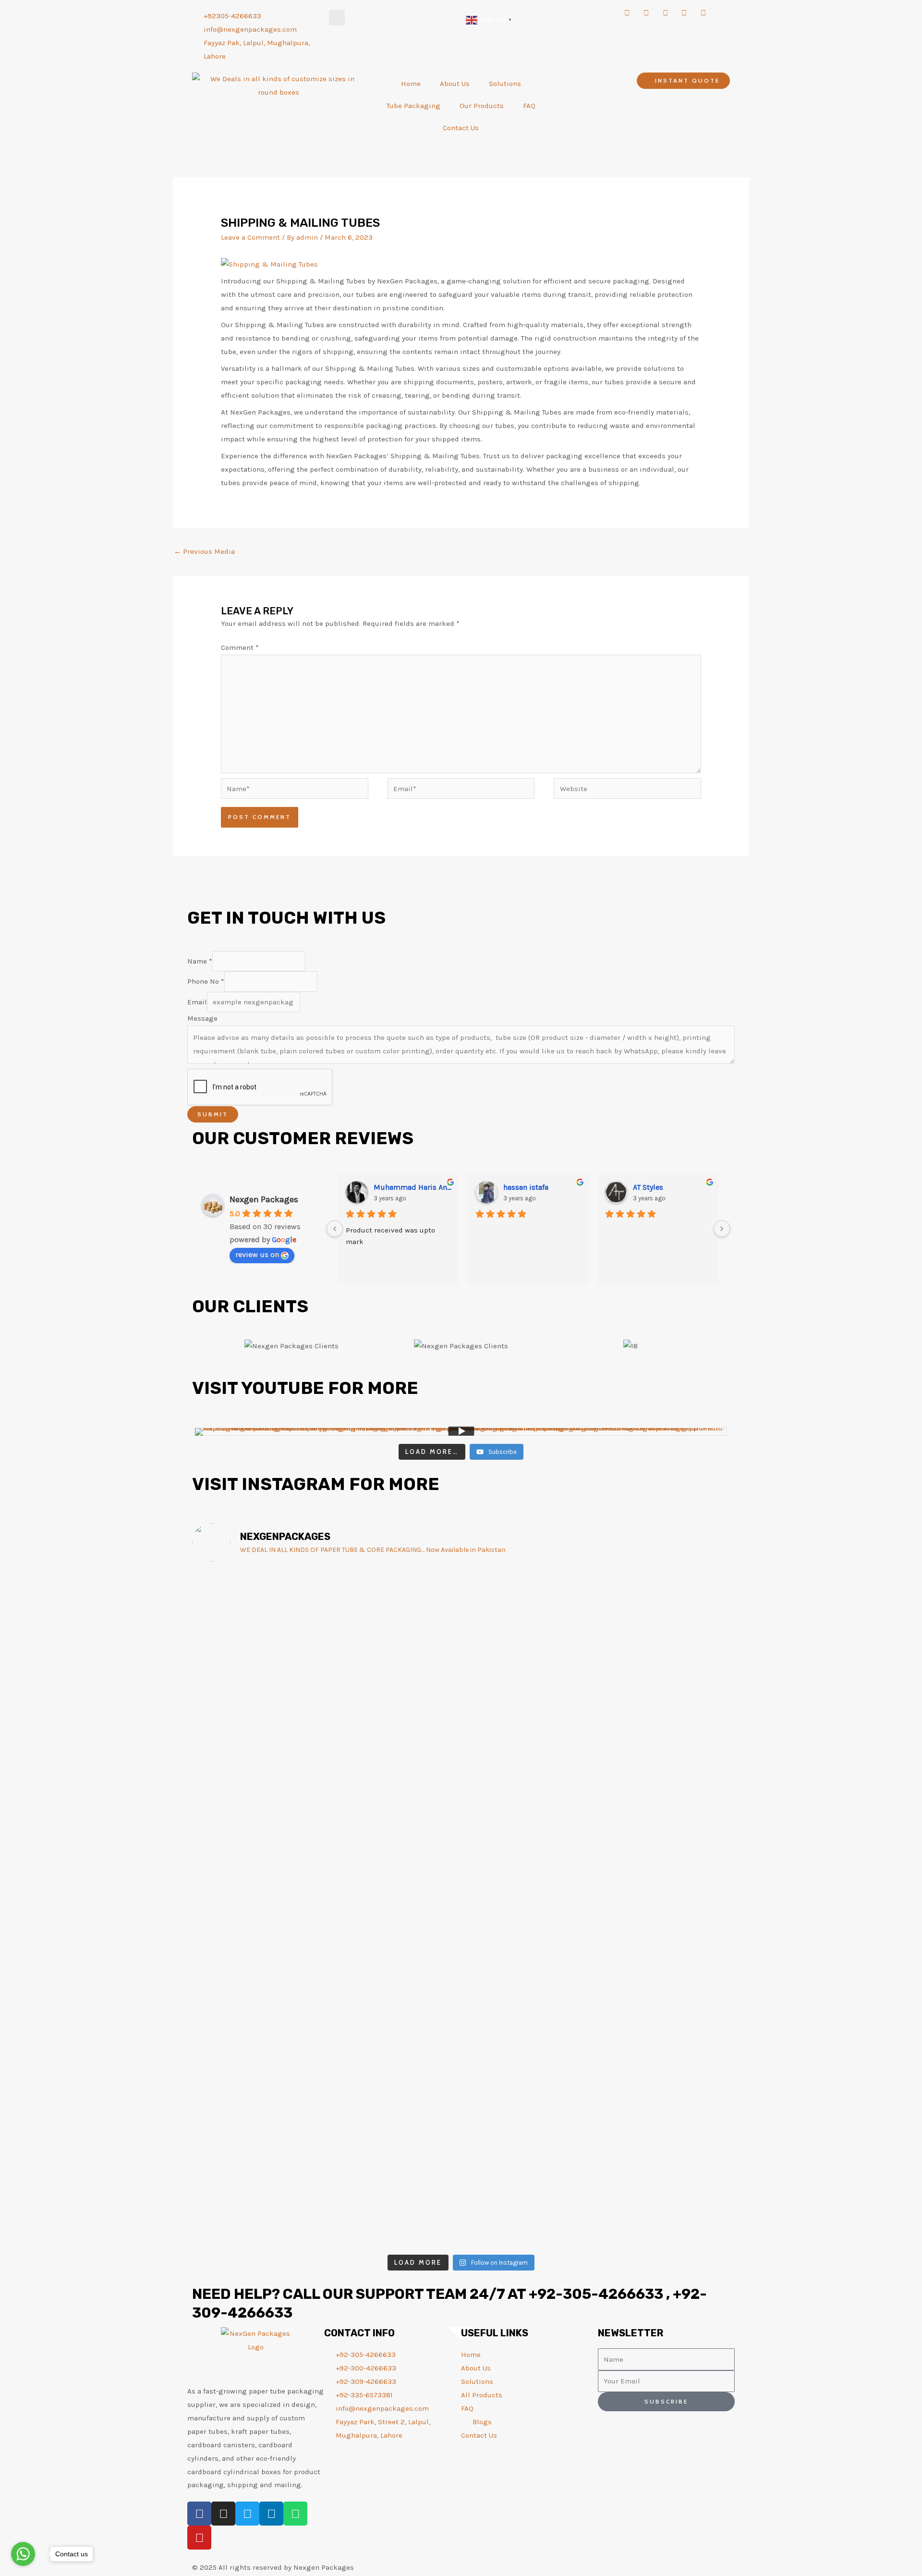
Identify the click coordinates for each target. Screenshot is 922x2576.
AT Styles (648, 1187)
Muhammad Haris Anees (412, 1187)
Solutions (505, 84)
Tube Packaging (413, 106)
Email (197, 1002)
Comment (240, 647)
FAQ (529, 106)
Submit (213, 1114)
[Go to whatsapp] (23, 2554)
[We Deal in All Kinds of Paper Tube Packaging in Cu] (416, 1700)
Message (202, 1018)
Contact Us (461, 128)
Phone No (206, 981)
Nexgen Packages (264, 1199)
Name (200, 961)
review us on (257, 1254)
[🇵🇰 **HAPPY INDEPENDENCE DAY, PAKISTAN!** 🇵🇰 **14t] (235, 1780)
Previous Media (204, 551)
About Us (455, 84)
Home (411, 84)
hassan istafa (526, 1187)
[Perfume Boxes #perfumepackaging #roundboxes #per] (325, 1606)
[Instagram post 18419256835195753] (596, 2006)
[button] (337, 18)
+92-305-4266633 (596, 2294)
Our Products (482, 106)
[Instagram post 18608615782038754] (506, 2006)
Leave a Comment (250, 237)
